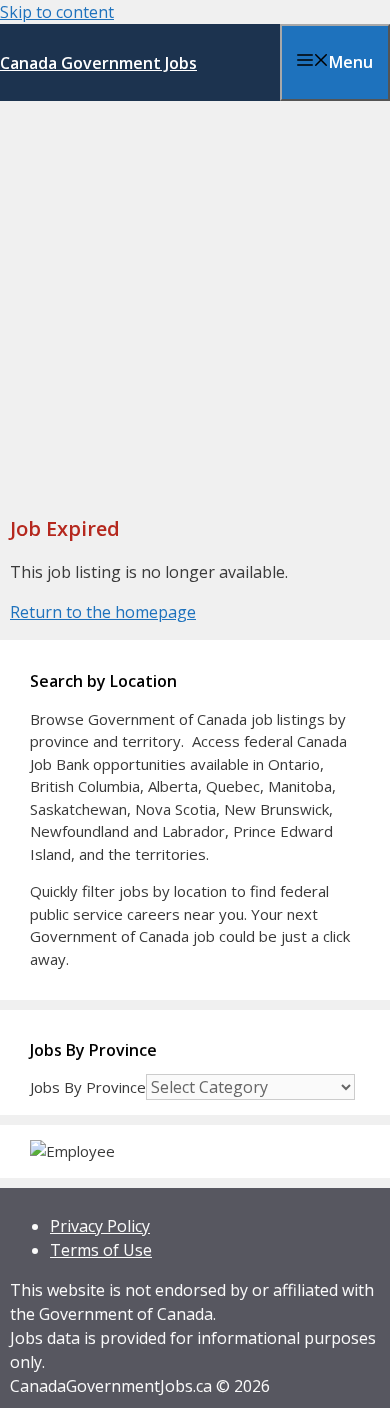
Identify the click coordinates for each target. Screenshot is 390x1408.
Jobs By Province (88, 1087)
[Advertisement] (195, 306)
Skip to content (57, 12)
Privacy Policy (100, 1226)
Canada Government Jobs (98, 63)
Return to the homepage (103, 612)
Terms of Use (101, 1250)
